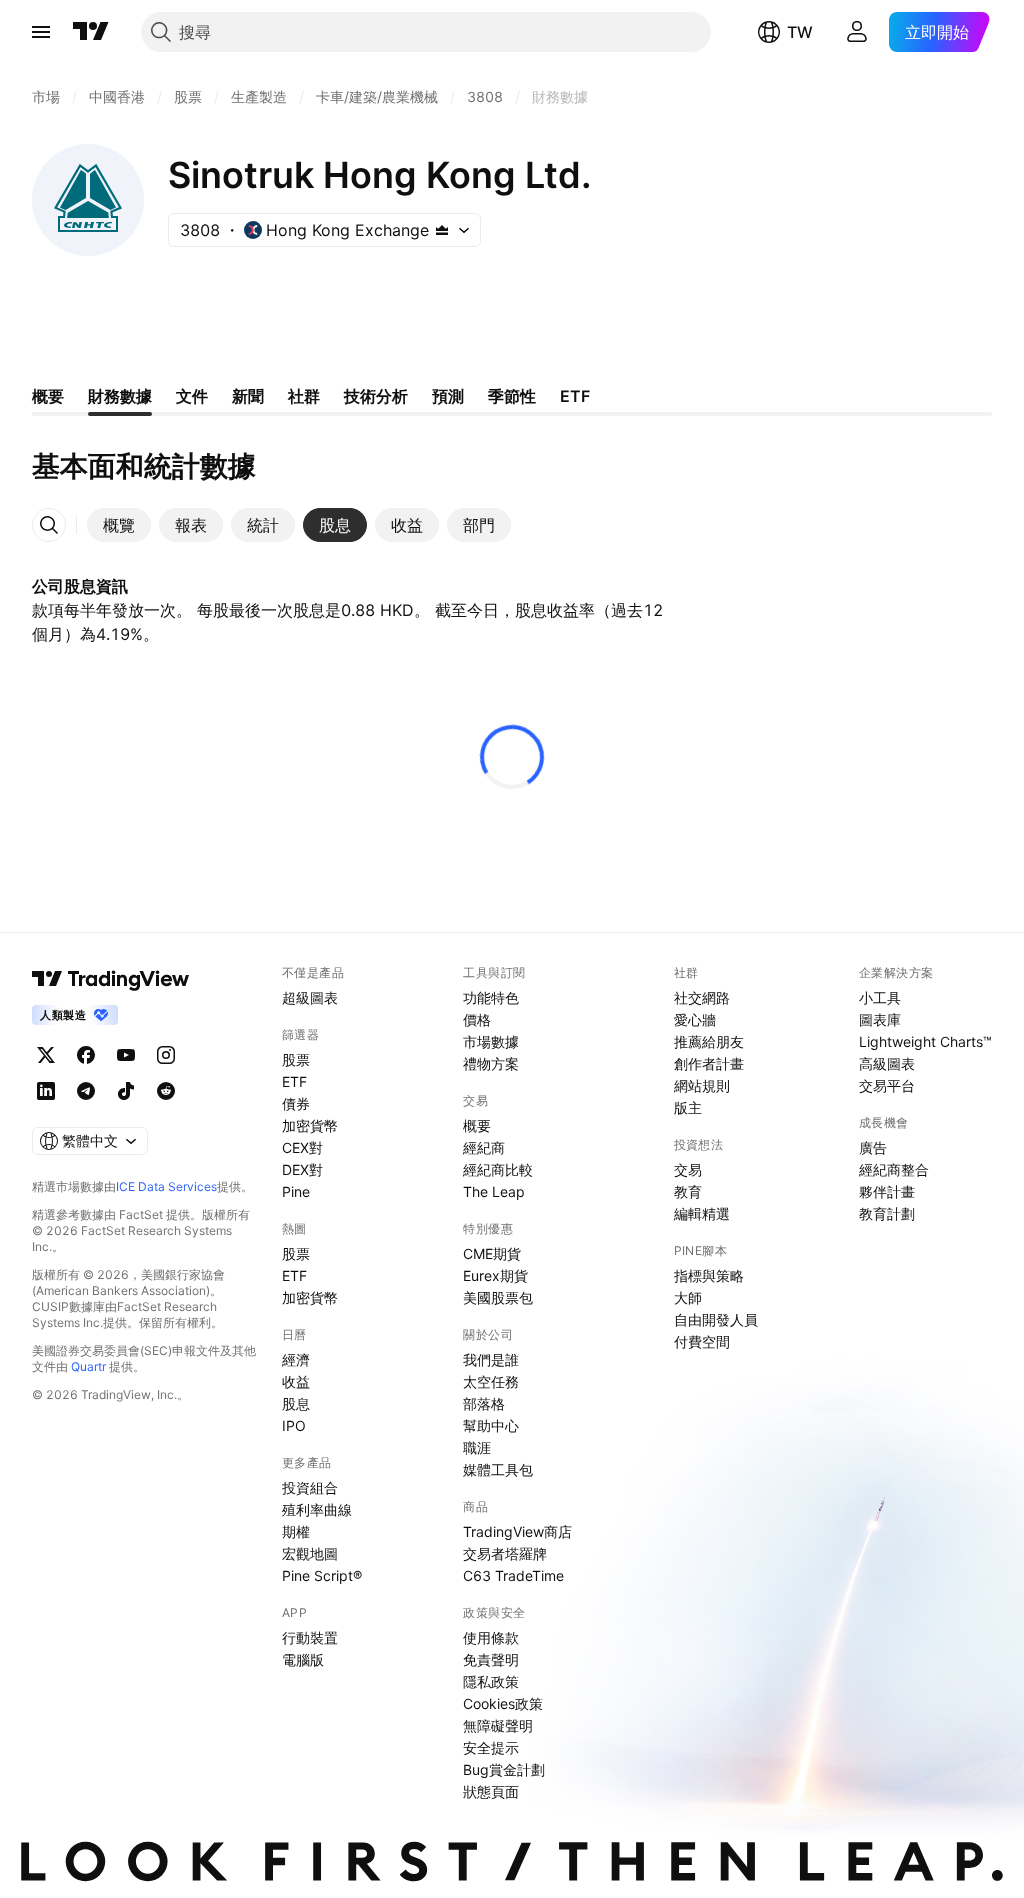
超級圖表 (310, 997)
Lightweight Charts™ (925, 1041)
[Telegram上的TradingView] (86, 1091)
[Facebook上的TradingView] (86, 1055)
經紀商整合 (894, 1169)
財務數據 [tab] (120, 396)
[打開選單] (41, 32)
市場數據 (491, 1041)
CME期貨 (492, 1253)
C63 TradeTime (513, 1575)
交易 (688, 1169)
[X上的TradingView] (46, 1055)
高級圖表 (887, 1063)
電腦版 (303, 1659)
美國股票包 (498, 1297)
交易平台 (887, 1085)
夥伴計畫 (887, 1191)
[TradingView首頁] (91, 32)
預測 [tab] (448, 396)
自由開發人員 (716, 1319)
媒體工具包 (498, 1469)
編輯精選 (702, 1213)
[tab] (119, 525)
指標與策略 (709, 1275)
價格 (477, 1019)
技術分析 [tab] (376, 396)
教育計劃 (887, 1213)
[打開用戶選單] (857, 32)
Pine (296, 1191)
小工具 (880, 997)
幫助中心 (491, 1425)
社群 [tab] (304, 396)
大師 (688, 1297)
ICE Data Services (166, 1186)
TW (800, 32)
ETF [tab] (575, 396)
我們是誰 (491, 1359)
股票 (296, 1059)
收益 (296, 1381)
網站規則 (702, 1085)
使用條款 (491, 1637)
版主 (688, 1107)
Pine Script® (322, 1575)
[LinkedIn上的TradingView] (46, 1091)
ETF (294, 1081)
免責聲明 (491, 1659)
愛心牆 (695, 1019)
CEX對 (302, 1147)
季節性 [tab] (512, 396)
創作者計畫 (709, 1063)
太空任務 (491, 1381)
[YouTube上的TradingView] (126, 1055)
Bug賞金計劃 (504, 1769)
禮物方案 (491, 1063)
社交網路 (702, 997)
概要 (477, 1125)
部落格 (484, 1403)
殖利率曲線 (317, 1509)
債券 (296, 1103)
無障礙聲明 (498, 1725)
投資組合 (310, 1487)
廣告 (873, 1147)
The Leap (494, 1191)
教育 (688, 1191)
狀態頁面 (491, 1791)
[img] (442, 230)
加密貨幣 (310, 1125)
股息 (296, 1403)
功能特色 (491, 997)
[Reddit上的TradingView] (166, 1091)
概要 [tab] (48, 396)
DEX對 (302, 1169)
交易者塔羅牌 (505, 1553)
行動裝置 (310, 1637)
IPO (294, 1425)
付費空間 (702, 1341)
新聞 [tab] (248, 396)
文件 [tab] (192, 396)
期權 (296, 1531)
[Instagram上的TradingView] (166, 1055)
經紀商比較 (498, 1169)
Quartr (88, 1366)
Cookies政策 (503, 1703)
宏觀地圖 (310, 1553)
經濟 (296, 1359)
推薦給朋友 (709, 1041)
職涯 (477, 1447)
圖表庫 (880, 1019)
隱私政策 (491, 1681)
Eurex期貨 (495, 1275)
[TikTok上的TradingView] (126, 1091)
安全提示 (491, 1747)
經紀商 (484, 1147)
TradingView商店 (517, 1531)
